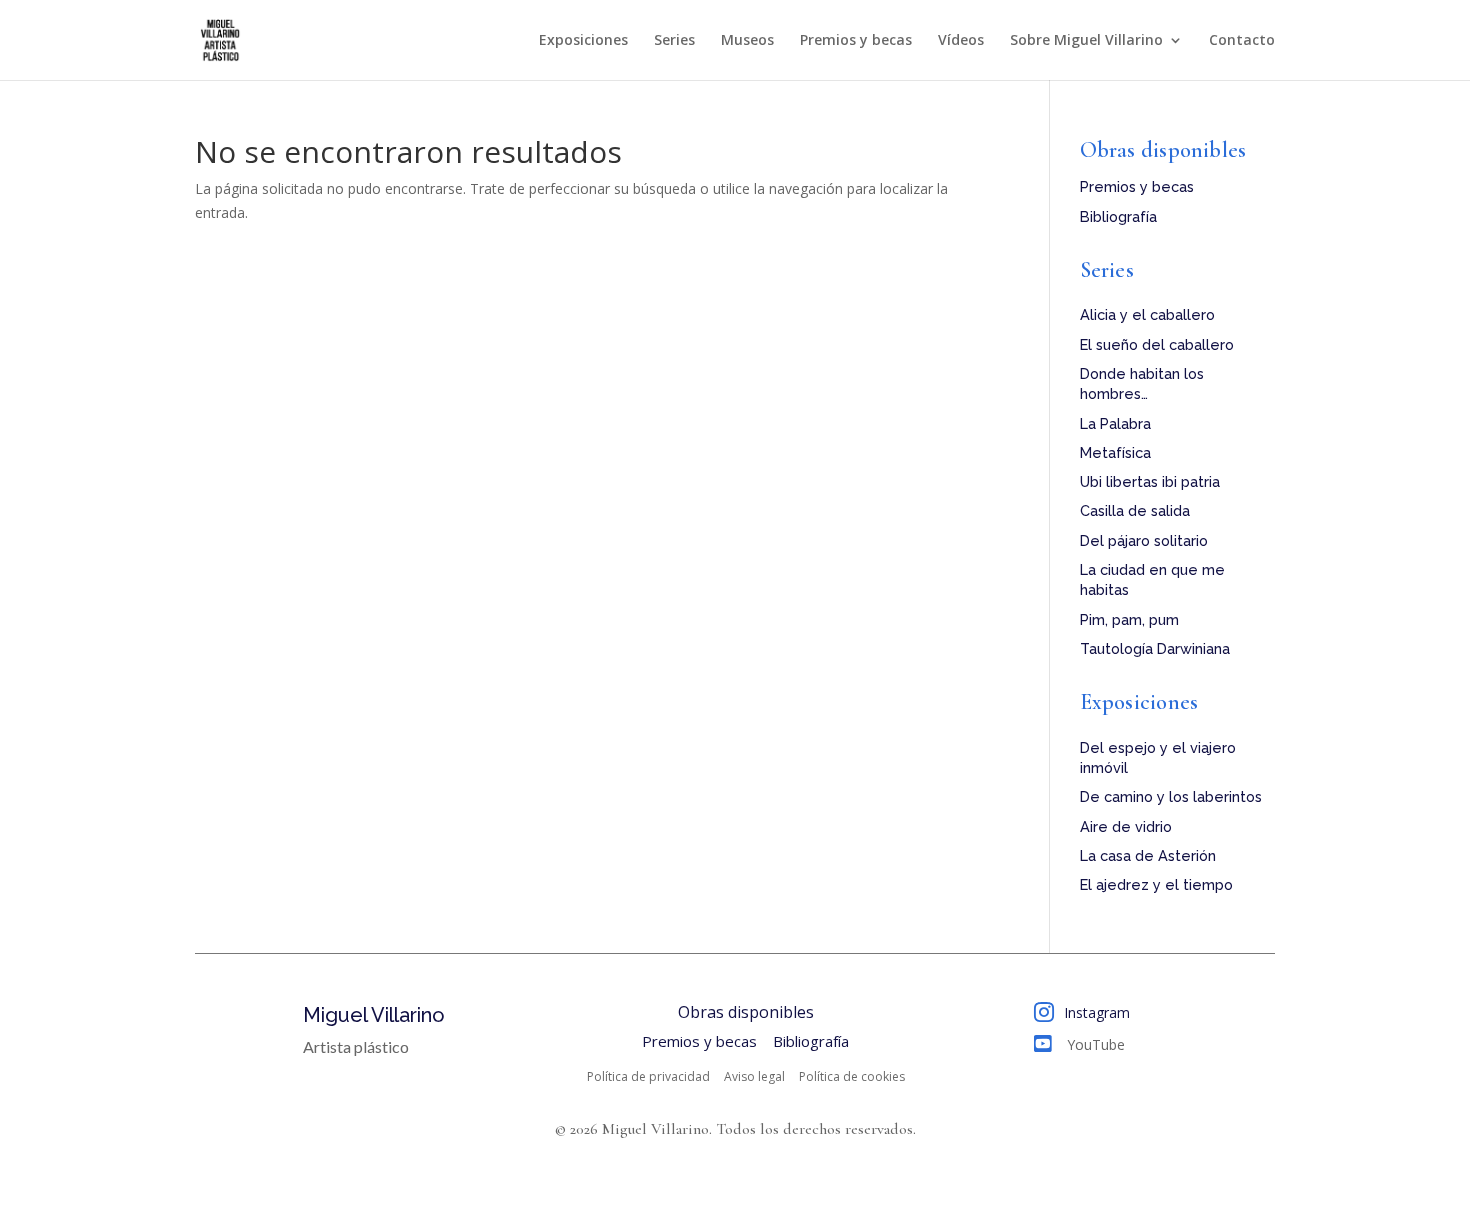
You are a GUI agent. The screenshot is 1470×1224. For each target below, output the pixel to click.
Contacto (1242, 41)
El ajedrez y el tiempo (1156, 884)
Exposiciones (583, 41)
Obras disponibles (1163, 150)
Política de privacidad (648, 1077)
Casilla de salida (1135, 510)
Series (674, 41)
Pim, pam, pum (1129, 619)
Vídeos (961, 41)
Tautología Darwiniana (1155, 648)
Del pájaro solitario (1144, 540)
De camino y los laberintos (1171, 796)
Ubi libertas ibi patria (1150, 481)
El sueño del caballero (1157, 344)
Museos (747, 41)
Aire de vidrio (1126, 826)
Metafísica (1115, 452)
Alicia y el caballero (1147, 314)
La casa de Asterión (1148, 855)
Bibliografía (1118, 216)
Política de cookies (852, 1077)
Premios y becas (856, 41)
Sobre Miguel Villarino (1086, 41)
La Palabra (1115, 423)
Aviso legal (754, 1077)
